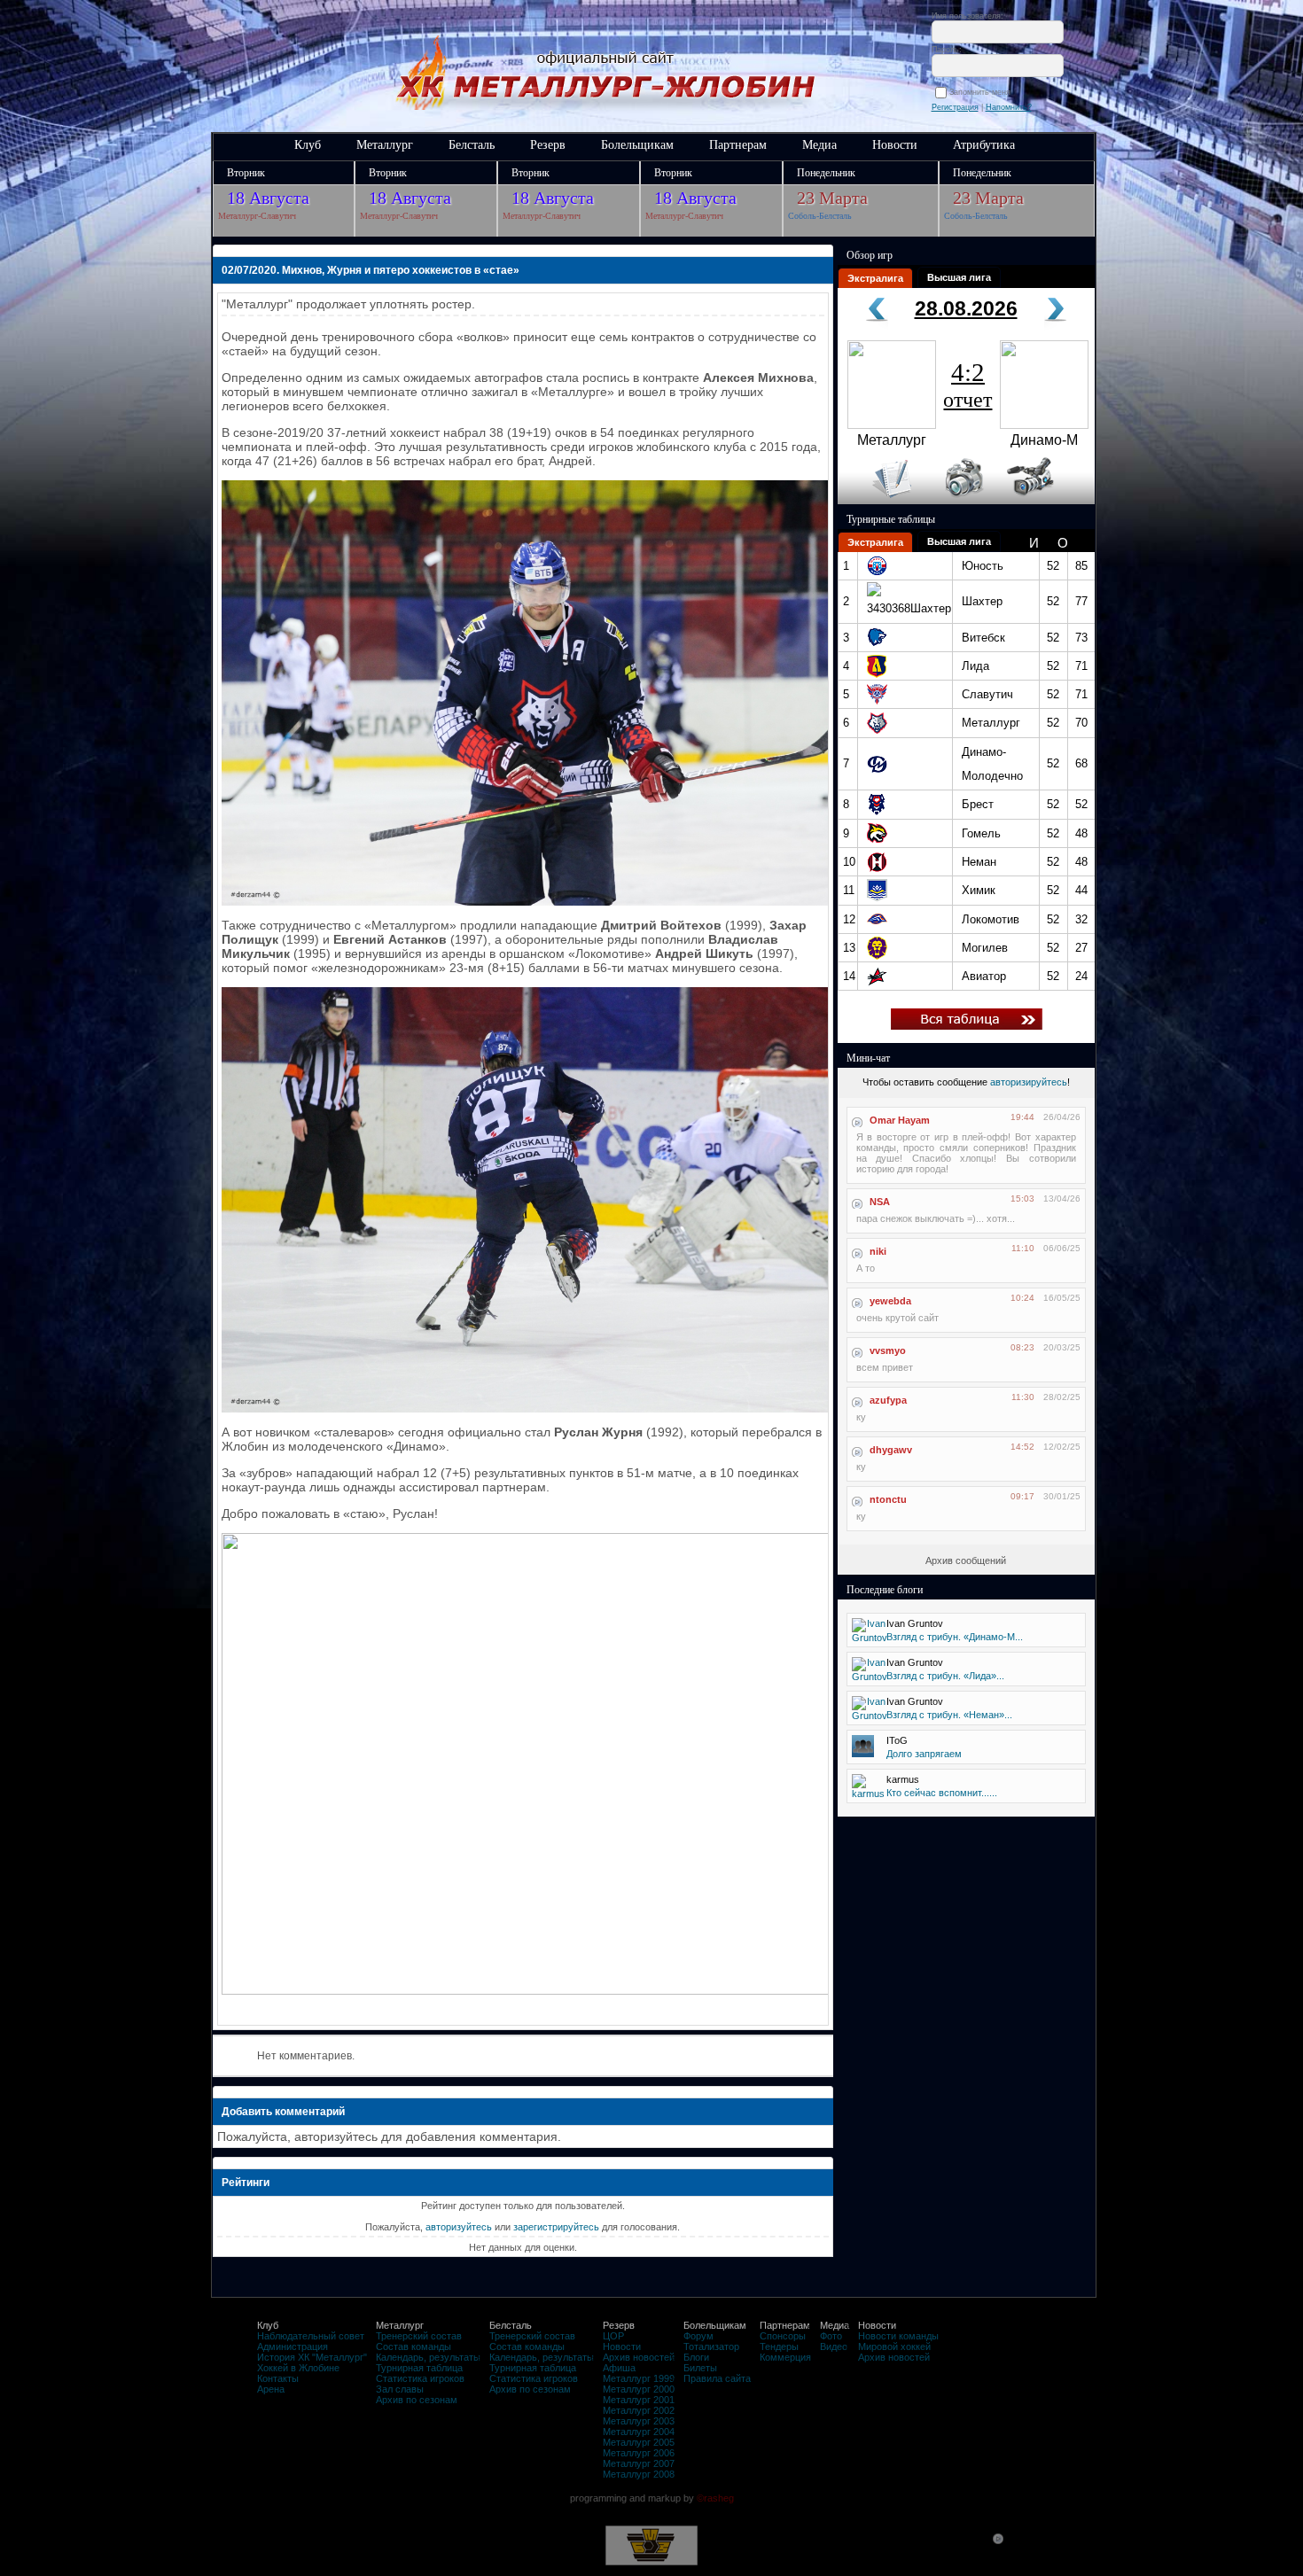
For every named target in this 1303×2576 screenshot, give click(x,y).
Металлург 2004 (639, 2432)
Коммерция (785, 2357)
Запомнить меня (983, 92)
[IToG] (863, 1754)
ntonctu (888, 1499)
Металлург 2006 (639, 2453)
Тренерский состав (419, 2336)
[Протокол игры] (882, 501)
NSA (880, 1202)
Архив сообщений (966, 1560)
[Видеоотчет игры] (1046, 501)
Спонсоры (783, 2336)
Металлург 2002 (639, 2410)
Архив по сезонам (417, 2400)
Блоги (696, 2357)
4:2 (967, 385)
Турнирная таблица (419, 2368)
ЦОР (613, 2336)
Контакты (278, 2378)
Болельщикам (637, 145)
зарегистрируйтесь (556, 2227)
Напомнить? (1009, 107)
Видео (834, 2346)
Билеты (700, 2368)
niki (878, 1251)
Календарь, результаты (428, 2357)
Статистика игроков (420, 2378)
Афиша (619, 2368)
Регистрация (955, 107)
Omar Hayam (900, 1120)
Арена (271, 2389)
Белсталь (472, 145)
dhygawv (891, 1450)
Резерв (548, 145)
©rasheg (715, 2498)
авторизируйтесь (1029, 1082)
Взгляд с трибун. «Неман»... (949, 1715)
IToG (897, 1740)
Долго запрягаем (924, 1754)
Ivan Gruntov (915, 1623)
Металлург (385, 145)
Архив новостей (639, 2357)
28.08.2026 (966, 308)
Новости (895, 145)
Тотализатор (711, 2346)
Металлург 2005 (639, 2442)
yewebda (890, 1301)
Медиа (819, 145)
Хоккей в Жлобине (298, 2368)
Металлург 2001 (639, 2400)
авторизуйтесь (459, 2227)
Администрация (293, 2346)
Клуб (308, 145)
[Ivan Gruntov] (870, 1638)
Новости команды (898, 2336)
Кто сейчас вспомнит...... (942, 1793)
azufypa (888, 1400)
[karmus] (868, 1794)
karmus (903, 1779)
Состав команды (414, 2346)
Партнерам (738, 145)
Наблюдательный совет (311, 2336)
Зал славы (400, 2389)
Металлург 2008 (639, 2474)
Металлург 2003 (639, 2421)
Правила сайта (717, 2378)
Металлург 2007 (639, 2463)
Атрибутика (984, 145)
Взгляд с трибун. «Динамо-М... (955, 1637)
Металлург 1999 (639, 2378)
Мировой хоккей (894, 2346)
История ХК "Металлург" (312, 2357)
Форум (698, 2336)
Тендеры (779, 2346)
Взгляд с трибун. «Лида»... (945, 1676)
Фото (831, 2336)
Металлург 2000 (639, 2389)
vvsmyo (888, 1350)
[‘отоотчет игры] (962, 501)
